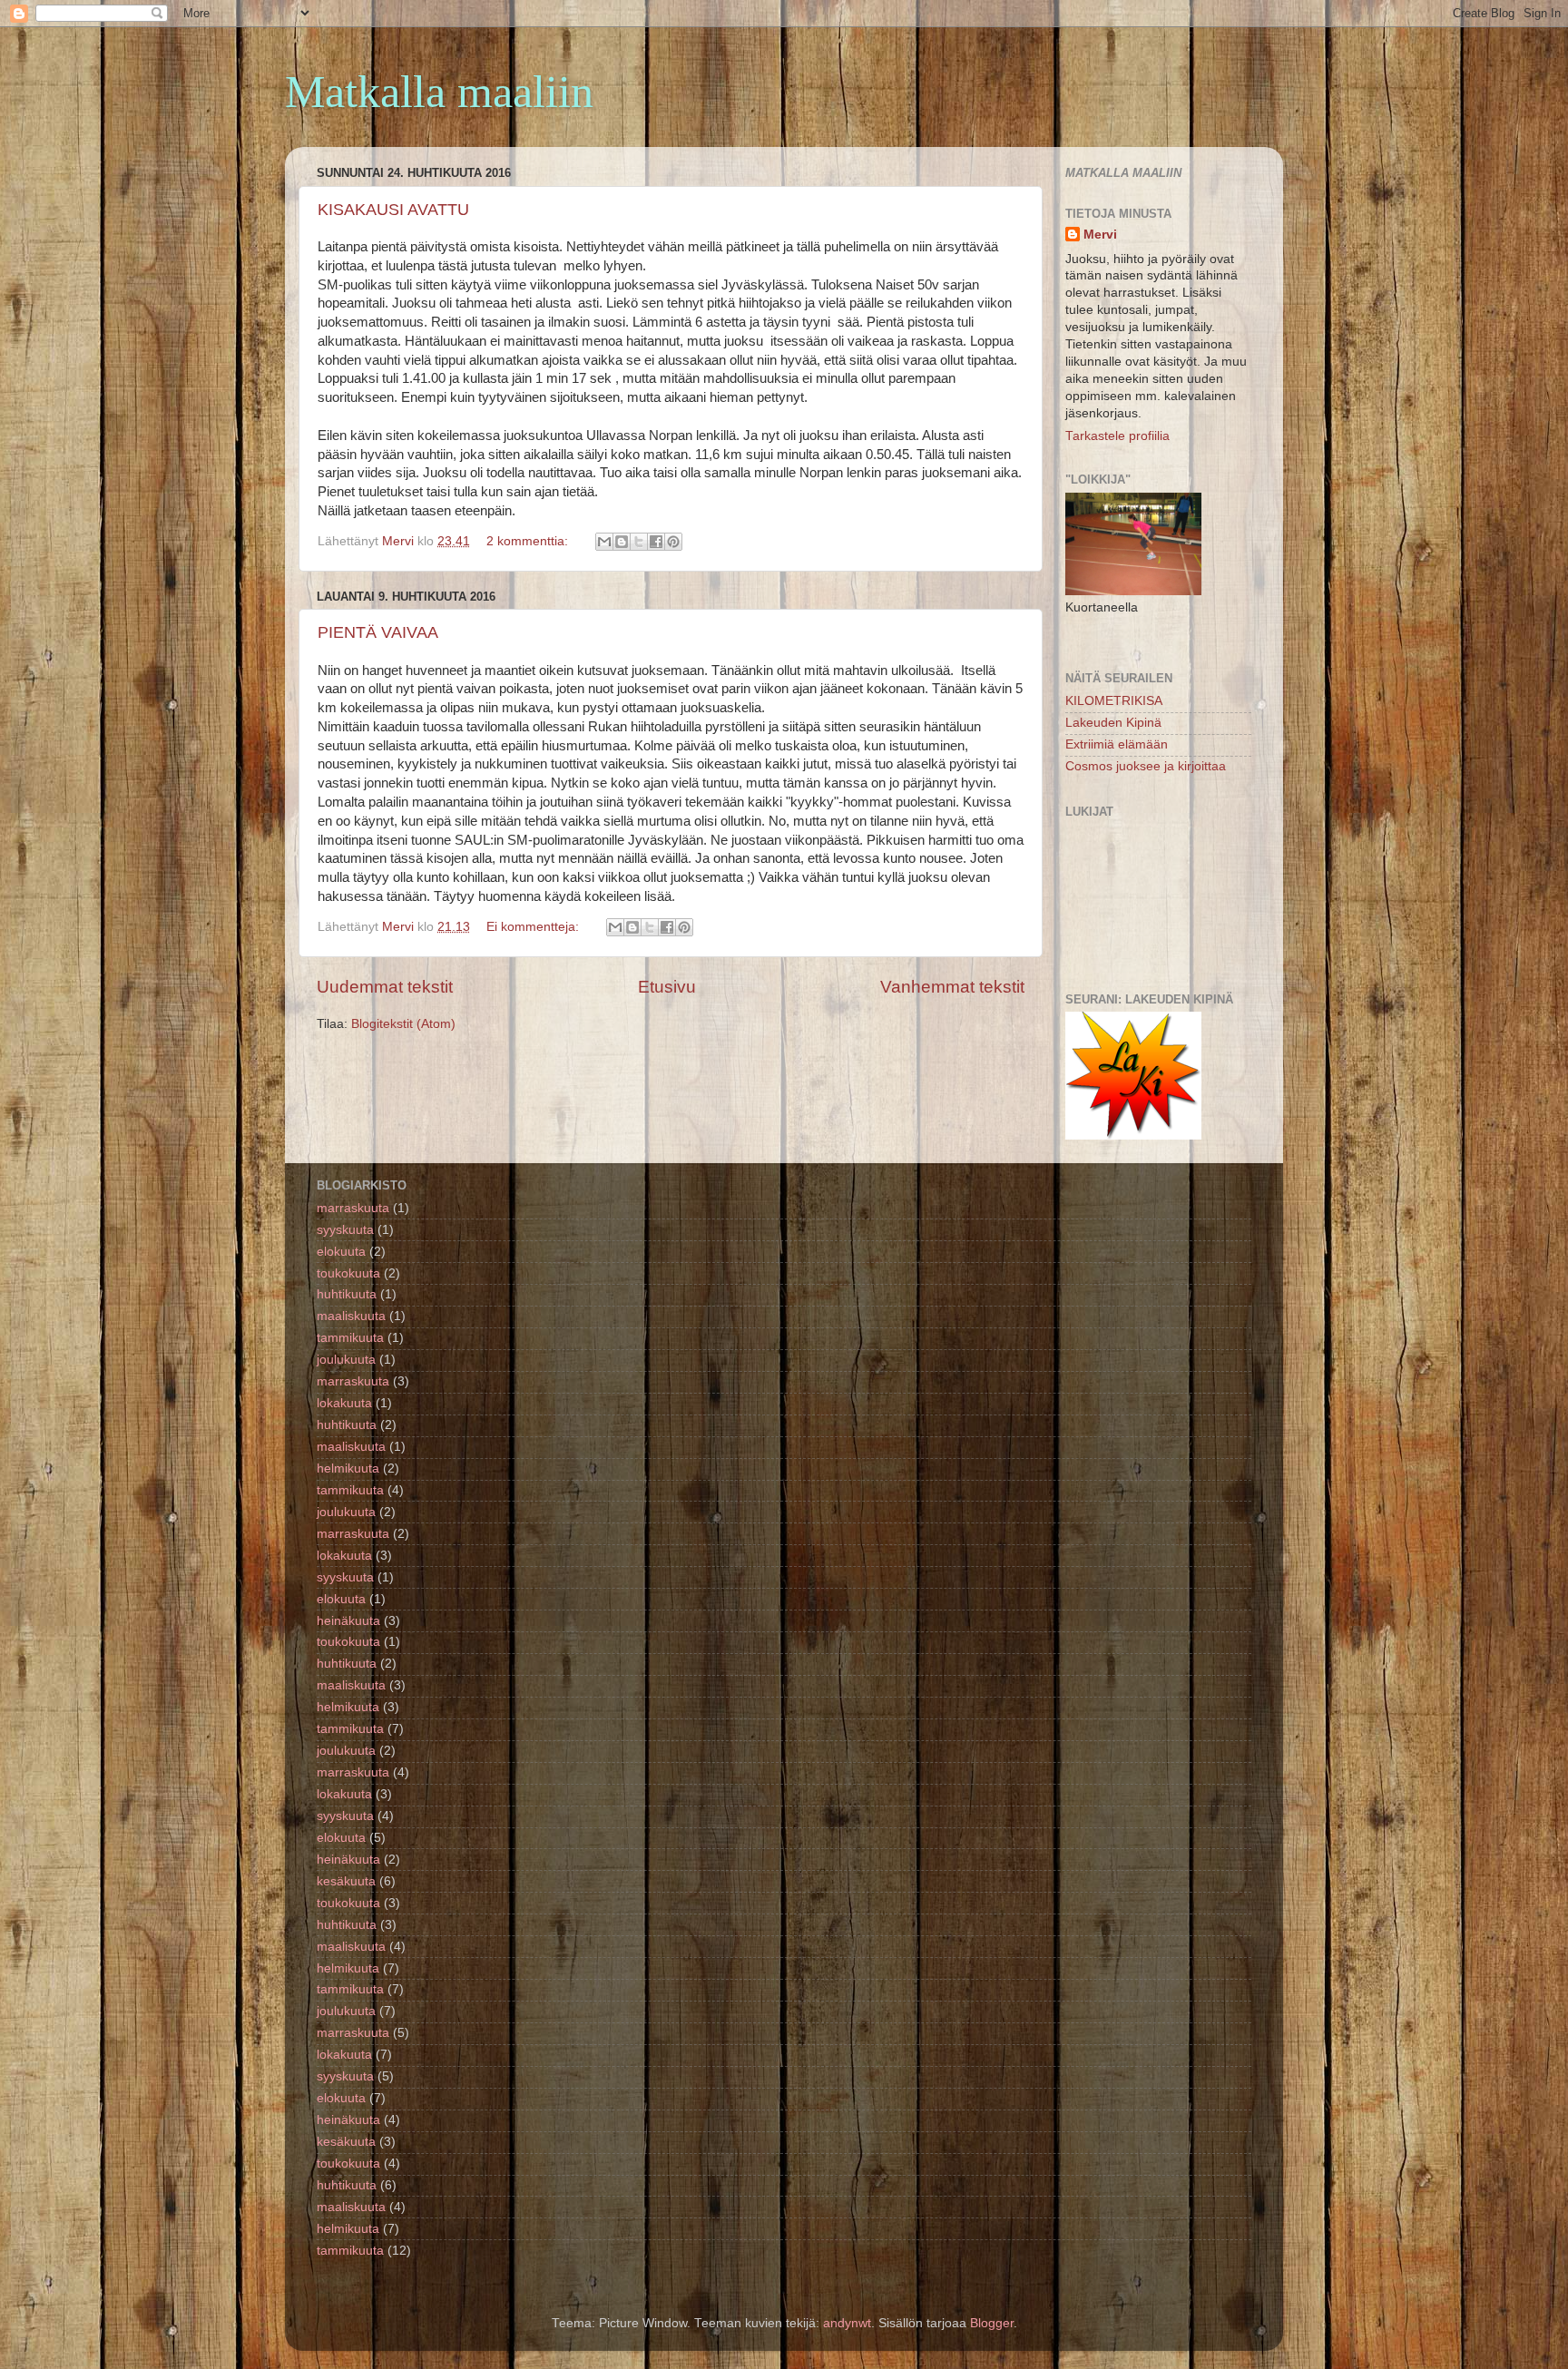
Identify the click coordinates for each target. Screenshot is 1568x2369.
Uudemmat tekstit (385, 987)
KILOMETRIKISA (1114, 701)
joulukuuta (346, 1360)
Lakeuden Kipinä (1113, 723)
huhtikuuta (347, 1294)
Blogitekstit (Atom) (403, 1024)
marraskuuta (353, 1208)
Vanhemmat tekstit (952, 987)
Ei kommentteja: (534, 927)
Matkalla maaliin (439, 92)
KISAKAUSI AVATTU (393, 210)
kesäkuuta (346, 1881)
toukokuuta (348, 1273)
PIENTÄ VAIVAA (378, 632)
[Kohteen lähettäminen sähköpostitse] (604, 542)
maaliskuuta (351, 1316)
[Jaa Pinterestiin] (673, 542)
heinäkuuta (348, 1621)
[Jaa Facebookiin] (656, 542)
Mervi (1100, 235)
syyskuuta (345, 1230)
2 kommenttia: (529, 541)
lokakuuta (344, 1403)
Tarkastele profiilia (1117, 436)
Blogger (992, 2323)
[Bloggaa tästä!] (622, 542)
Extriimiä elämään (1117, 744)
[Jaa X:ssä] (639, 542)
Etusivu (667, 987)
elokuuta (341, 1252)
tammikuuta (350, 1338)
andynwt (847, 2323)
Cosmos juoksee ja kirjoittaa (1146, 766)
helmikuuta (348, 1468)
